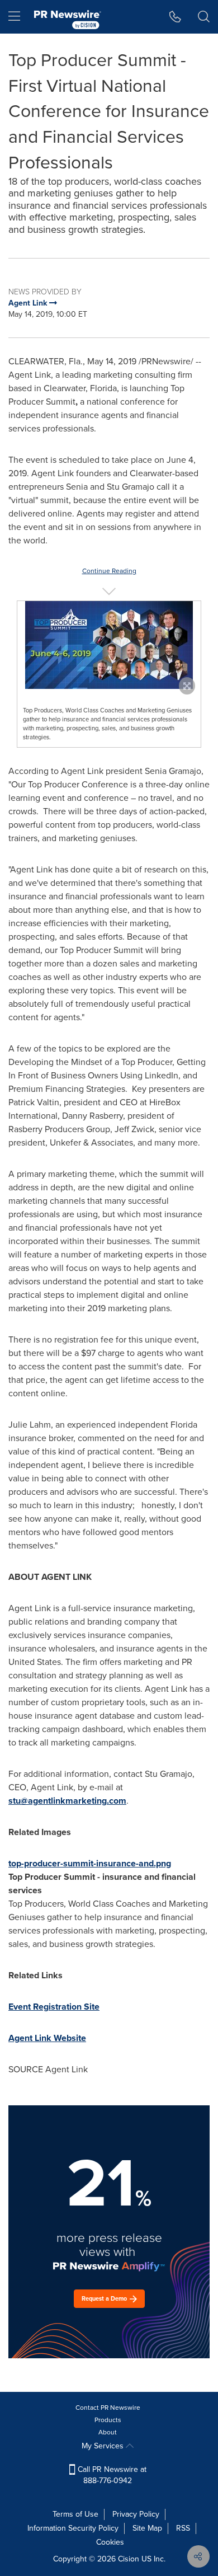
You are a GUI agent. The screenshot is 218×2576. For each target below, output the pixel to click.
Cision (129, 2559)
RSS (183, 2528)
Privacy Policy (136, 2514)
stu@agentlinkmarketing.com (67, 1801)
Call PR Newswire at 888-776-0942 (111, 2475)
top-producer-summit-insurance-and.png (90, 1863)
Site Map (147, 2528)
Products (108, 2420)
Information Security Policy (73, 2528)
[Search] (204, 17)
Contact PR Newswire (108, 2408)
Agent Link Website (47, 2038)
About (108, 2432)
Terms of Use (75, 2514)
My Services (104, 2446)
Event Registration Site (54, 2007)
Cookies (110, 2542)
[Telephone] (175, 17)
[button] (109, 645)
